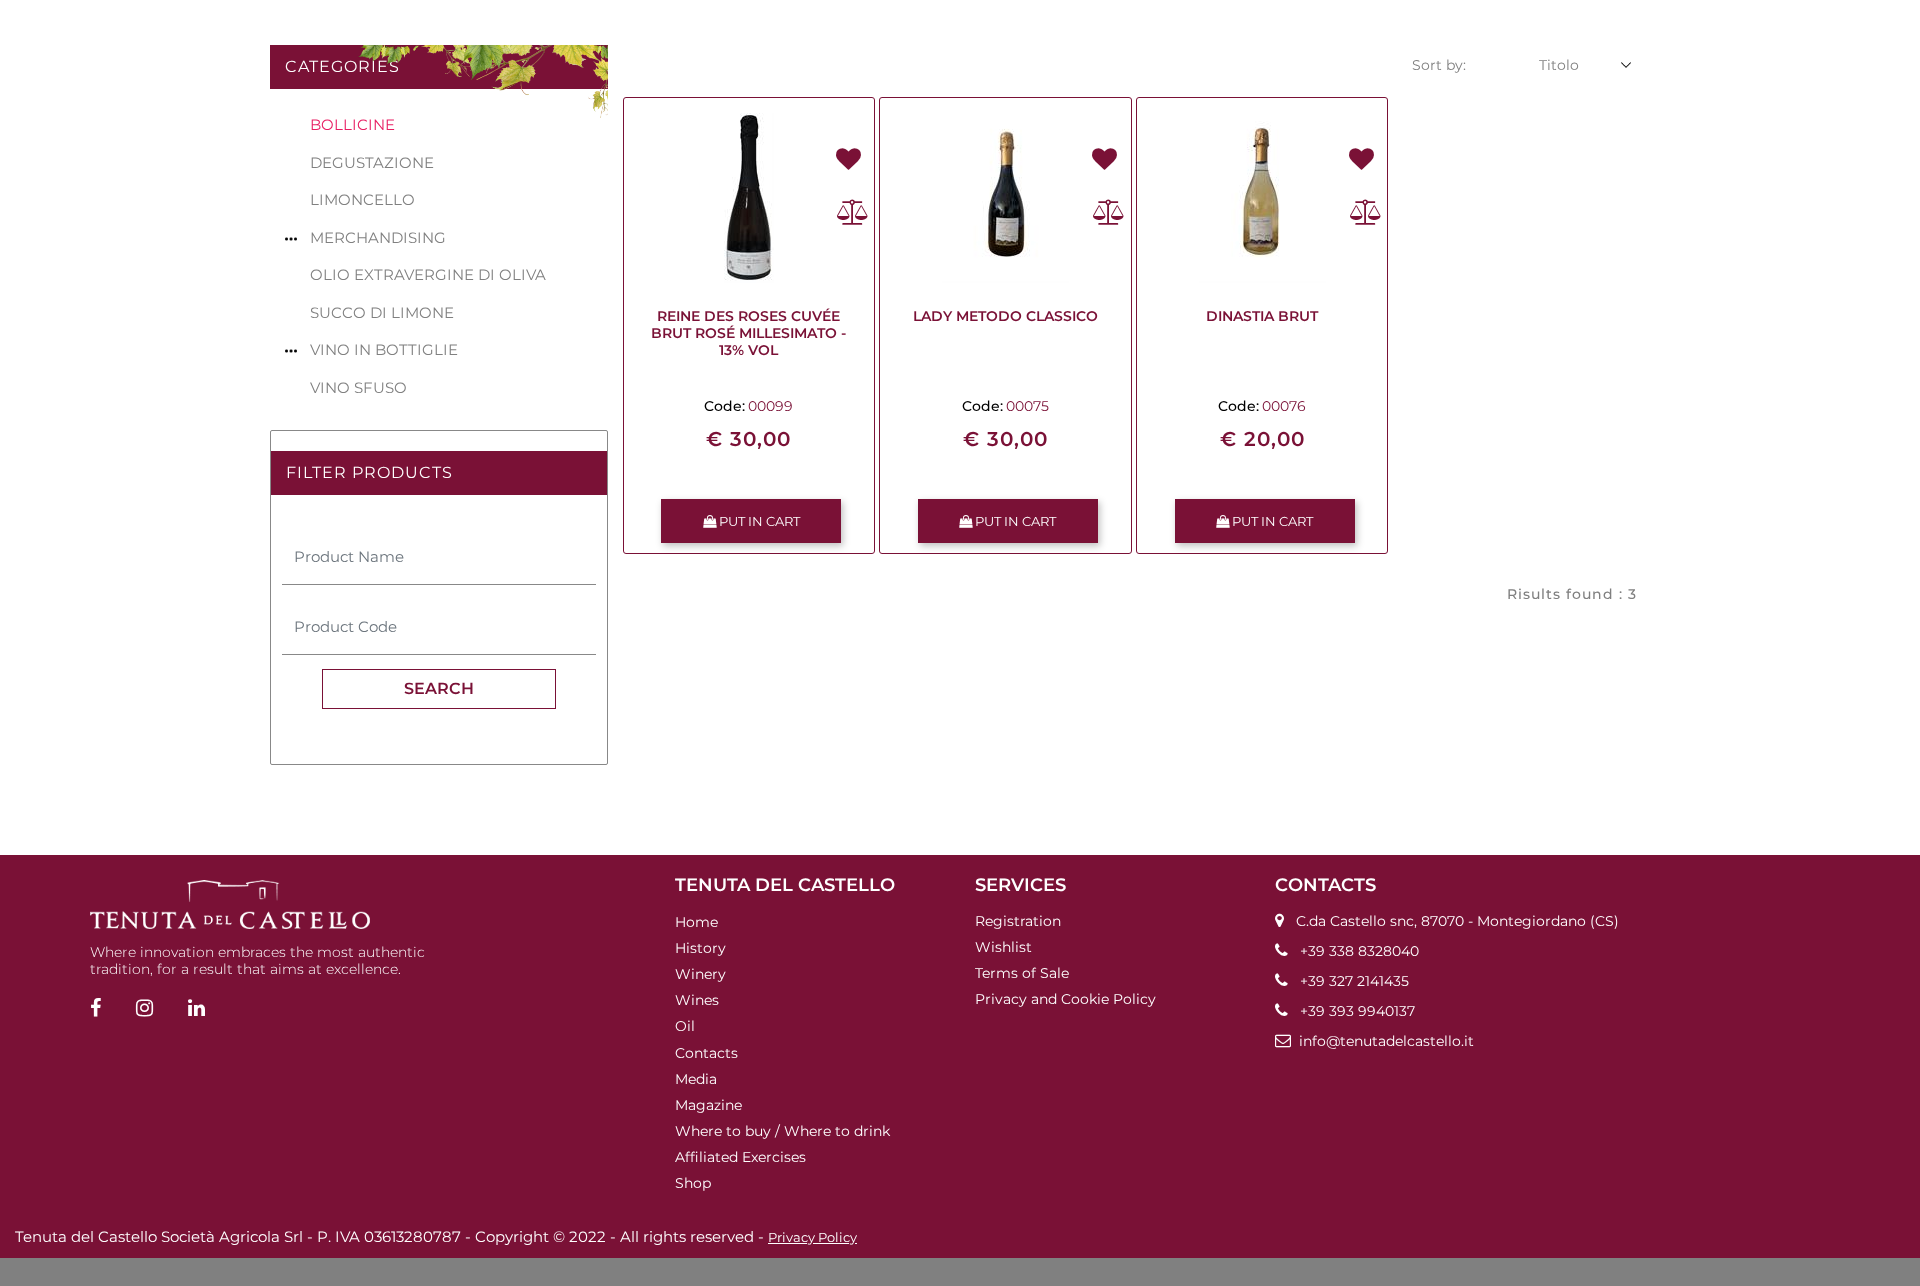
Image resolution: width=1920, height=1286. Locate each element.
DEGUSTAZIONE (372, 162)
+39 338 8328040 (1359, 951)
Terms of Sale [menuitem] (1022, 973)
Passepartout (992, 1272)
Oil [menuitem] (685, 1026)
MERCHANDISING (378, 237)
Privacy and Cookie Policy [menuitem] (1065, 999)
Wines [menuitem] (697, 1000)
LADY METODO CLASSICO (1005, 316)
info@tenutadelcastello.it (1386, 1041)
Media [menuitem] (696, 1079)
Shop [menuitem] (693, 1183)
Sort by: (1439, 65)
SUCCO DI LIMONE (382, 312)
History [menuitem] (700, 948)
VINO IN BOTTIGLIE (384, 349)
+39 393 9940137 (1357, 1011)
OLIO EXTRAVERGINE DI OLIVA (428, 274)
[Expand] (291, 237)
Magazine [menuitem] (708, 1105)
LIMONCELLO (362, 199)
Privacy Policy (812, 1237)
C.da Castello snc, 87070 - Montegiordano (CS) (1457, 921)
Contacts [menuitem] (706, 1052)
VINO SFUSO (358, 387)
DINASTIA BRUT (1262, 316)
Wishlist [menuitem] (1003, 947)
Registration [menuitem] (1018, 921)
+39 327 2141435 (1354, 981)
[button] (439, 689)
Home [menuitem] (696, 922)
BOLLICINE (352, 124)
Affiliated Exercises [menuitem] (740, 1157)
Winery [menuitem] (700, 974)
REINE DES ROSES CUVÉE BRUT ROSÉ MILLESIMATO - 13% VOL (748, 333)
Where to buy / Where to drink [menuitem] (782, 1131)
